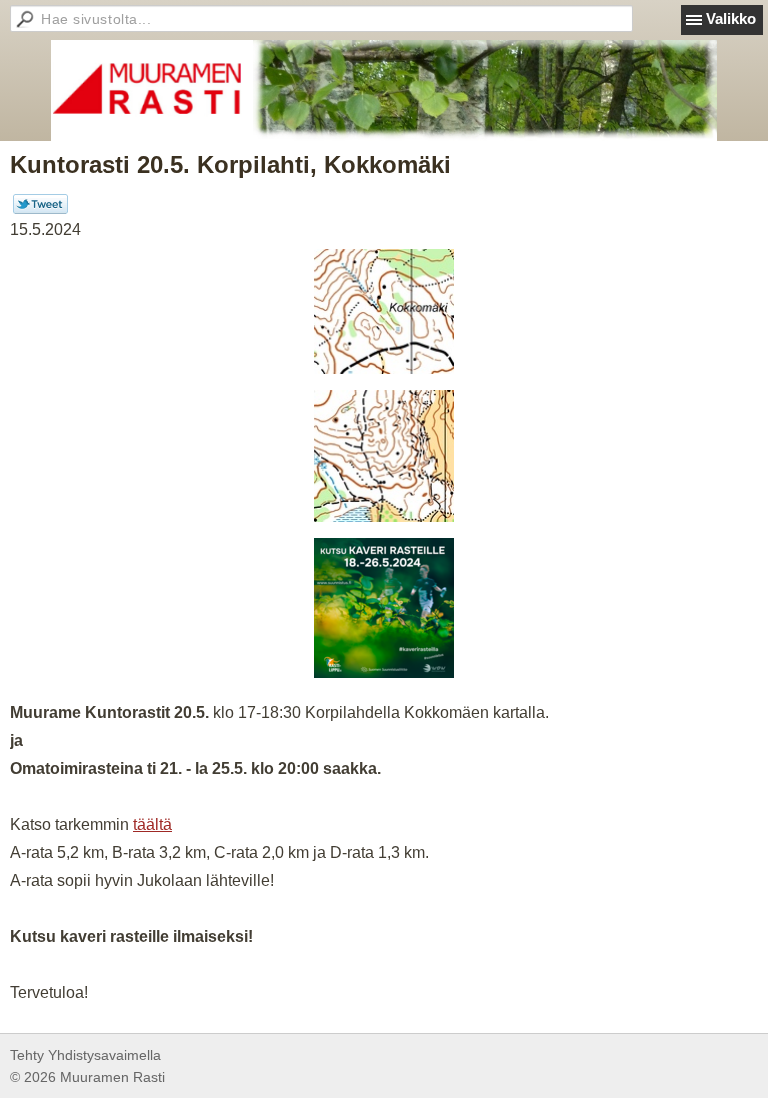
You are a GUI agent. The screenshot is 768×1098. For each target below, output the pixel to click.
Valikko (731, 18)
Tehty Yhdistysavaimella (85, 1055)
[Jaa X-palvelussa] (40, 209)
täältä (152, 824)
